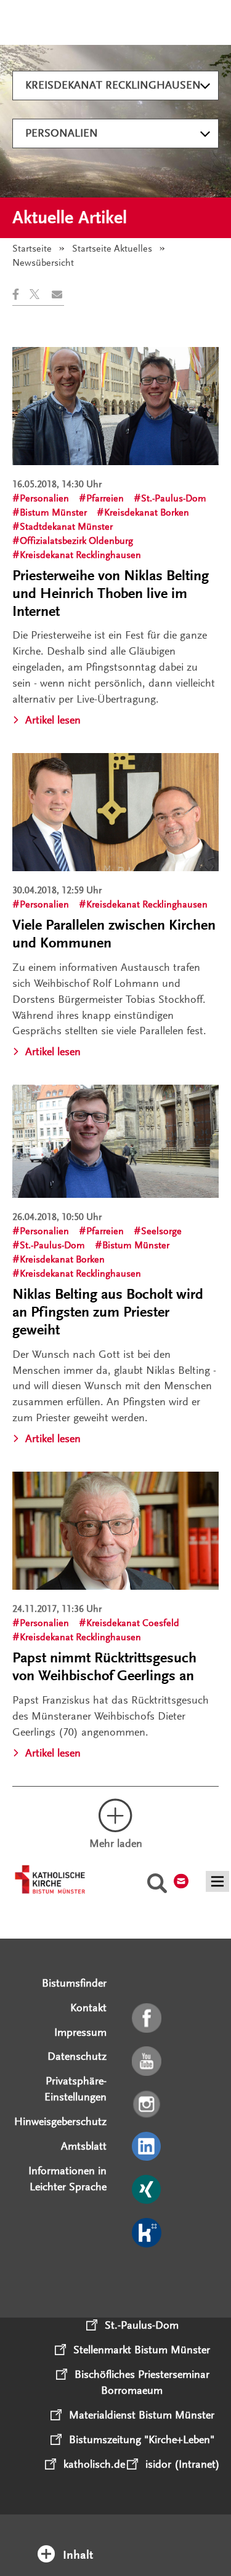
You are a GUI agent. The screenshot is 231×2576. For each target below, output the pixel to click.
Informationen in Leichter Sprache (67, 2179)
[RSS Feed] (148, 2276)
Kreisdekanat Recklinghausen (113, 85)
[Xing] (148, 2190)
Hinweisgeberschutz (60, 2121)
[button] (21, 294)
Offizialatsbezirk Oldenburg (76, 541)
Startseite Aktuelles (112, 249)
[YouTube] (148, 2062)
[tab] (116, 2538)
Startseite (32, 249)
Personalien (62, 133)
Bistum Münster (53, 512)
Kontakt (88, 2008)
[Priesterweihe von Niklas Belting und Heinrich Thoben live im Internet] (115, 406)
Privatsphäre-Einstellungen (75, 2089)
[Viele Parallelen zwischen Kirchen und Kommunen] (115, 812)
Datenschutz (77, 2056)
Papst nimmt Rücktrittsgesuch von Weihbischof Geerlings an (104, 1667)
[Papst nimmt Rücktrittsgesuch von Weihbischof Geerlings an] (115, 1531)
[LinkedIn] (148, 2147)
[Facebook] (148, 2019)
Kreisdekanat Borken (147, 512)
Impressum (80, 2032)
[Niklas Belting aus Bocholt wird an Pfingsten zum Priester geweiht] (115, 1141)
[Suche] (157, 1885)
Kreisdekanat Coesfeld (133, 1623)
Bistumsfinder (74, 1983)
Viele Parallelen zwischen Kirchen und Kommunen (114, 934)
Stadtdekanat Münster (66, 527)
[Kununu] (148, 2233)
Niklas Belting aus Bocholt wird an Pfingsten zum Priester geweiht (108, 1312)
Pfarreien (105, 498)
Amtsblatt (84, 2146)
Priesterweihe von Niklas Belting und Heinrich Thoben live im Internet (111, 593)
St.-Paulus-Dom (174, 498)
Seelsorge (161, 1231)
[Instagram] (148, 2105)
